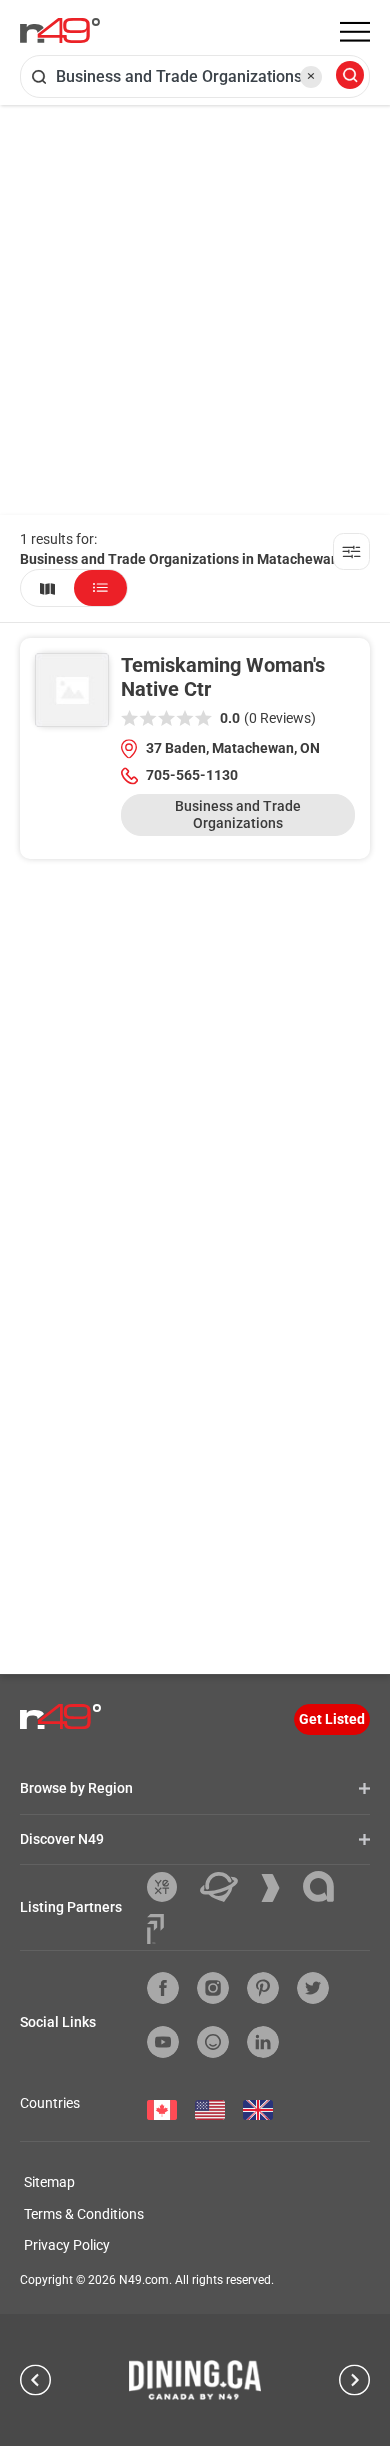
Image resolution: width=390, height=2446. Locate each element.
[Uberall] (226, 1887)
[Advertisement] (195, 310)
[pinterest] (263, 1988)
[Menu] (355, 32)
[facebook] (163, 1988)
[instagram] (213, 1988)
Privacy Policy (67, 2245)
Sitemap (49, 2182)
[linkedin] (263, 2042)
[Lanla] (326, 1886)
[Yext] (169, 1887)
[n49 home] (47, 588)
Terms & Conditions (84, 2214)
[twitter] (313, 1988)
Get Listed (332, 1719)
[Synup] (278, 1888)
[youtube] (163, 2042)
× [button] (311, 76)
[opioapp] (213, 2042)
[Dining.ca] (195, 2380)
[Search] (350, 76)
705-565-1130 (192, 775)
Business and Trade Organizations (238, 814)
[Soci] (155, 1929)
